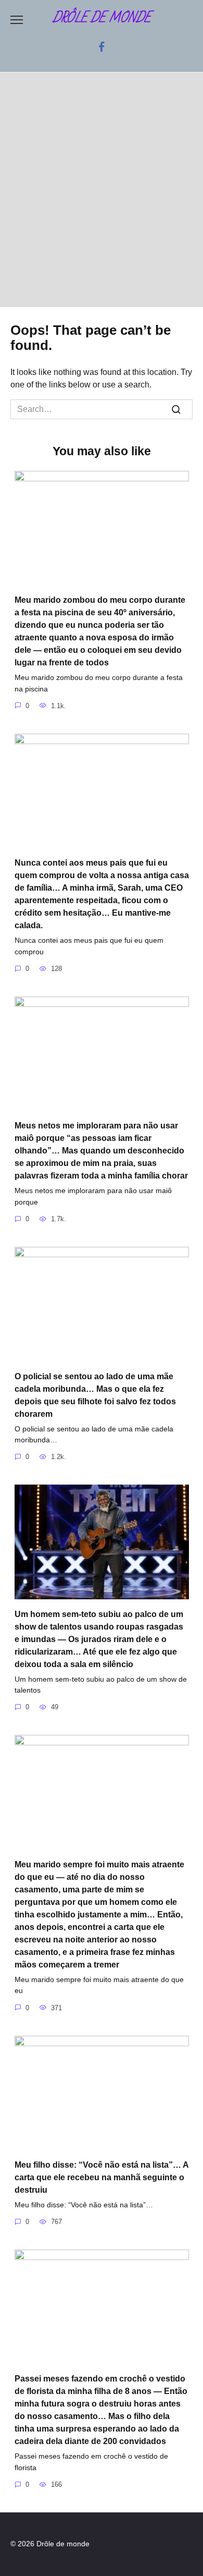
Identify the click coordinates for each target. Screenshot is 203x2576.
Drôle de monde (102, 18)
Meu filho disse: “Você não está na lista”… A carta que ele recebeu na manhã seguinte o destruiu (102, 2177)
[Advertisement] (102, 190)
